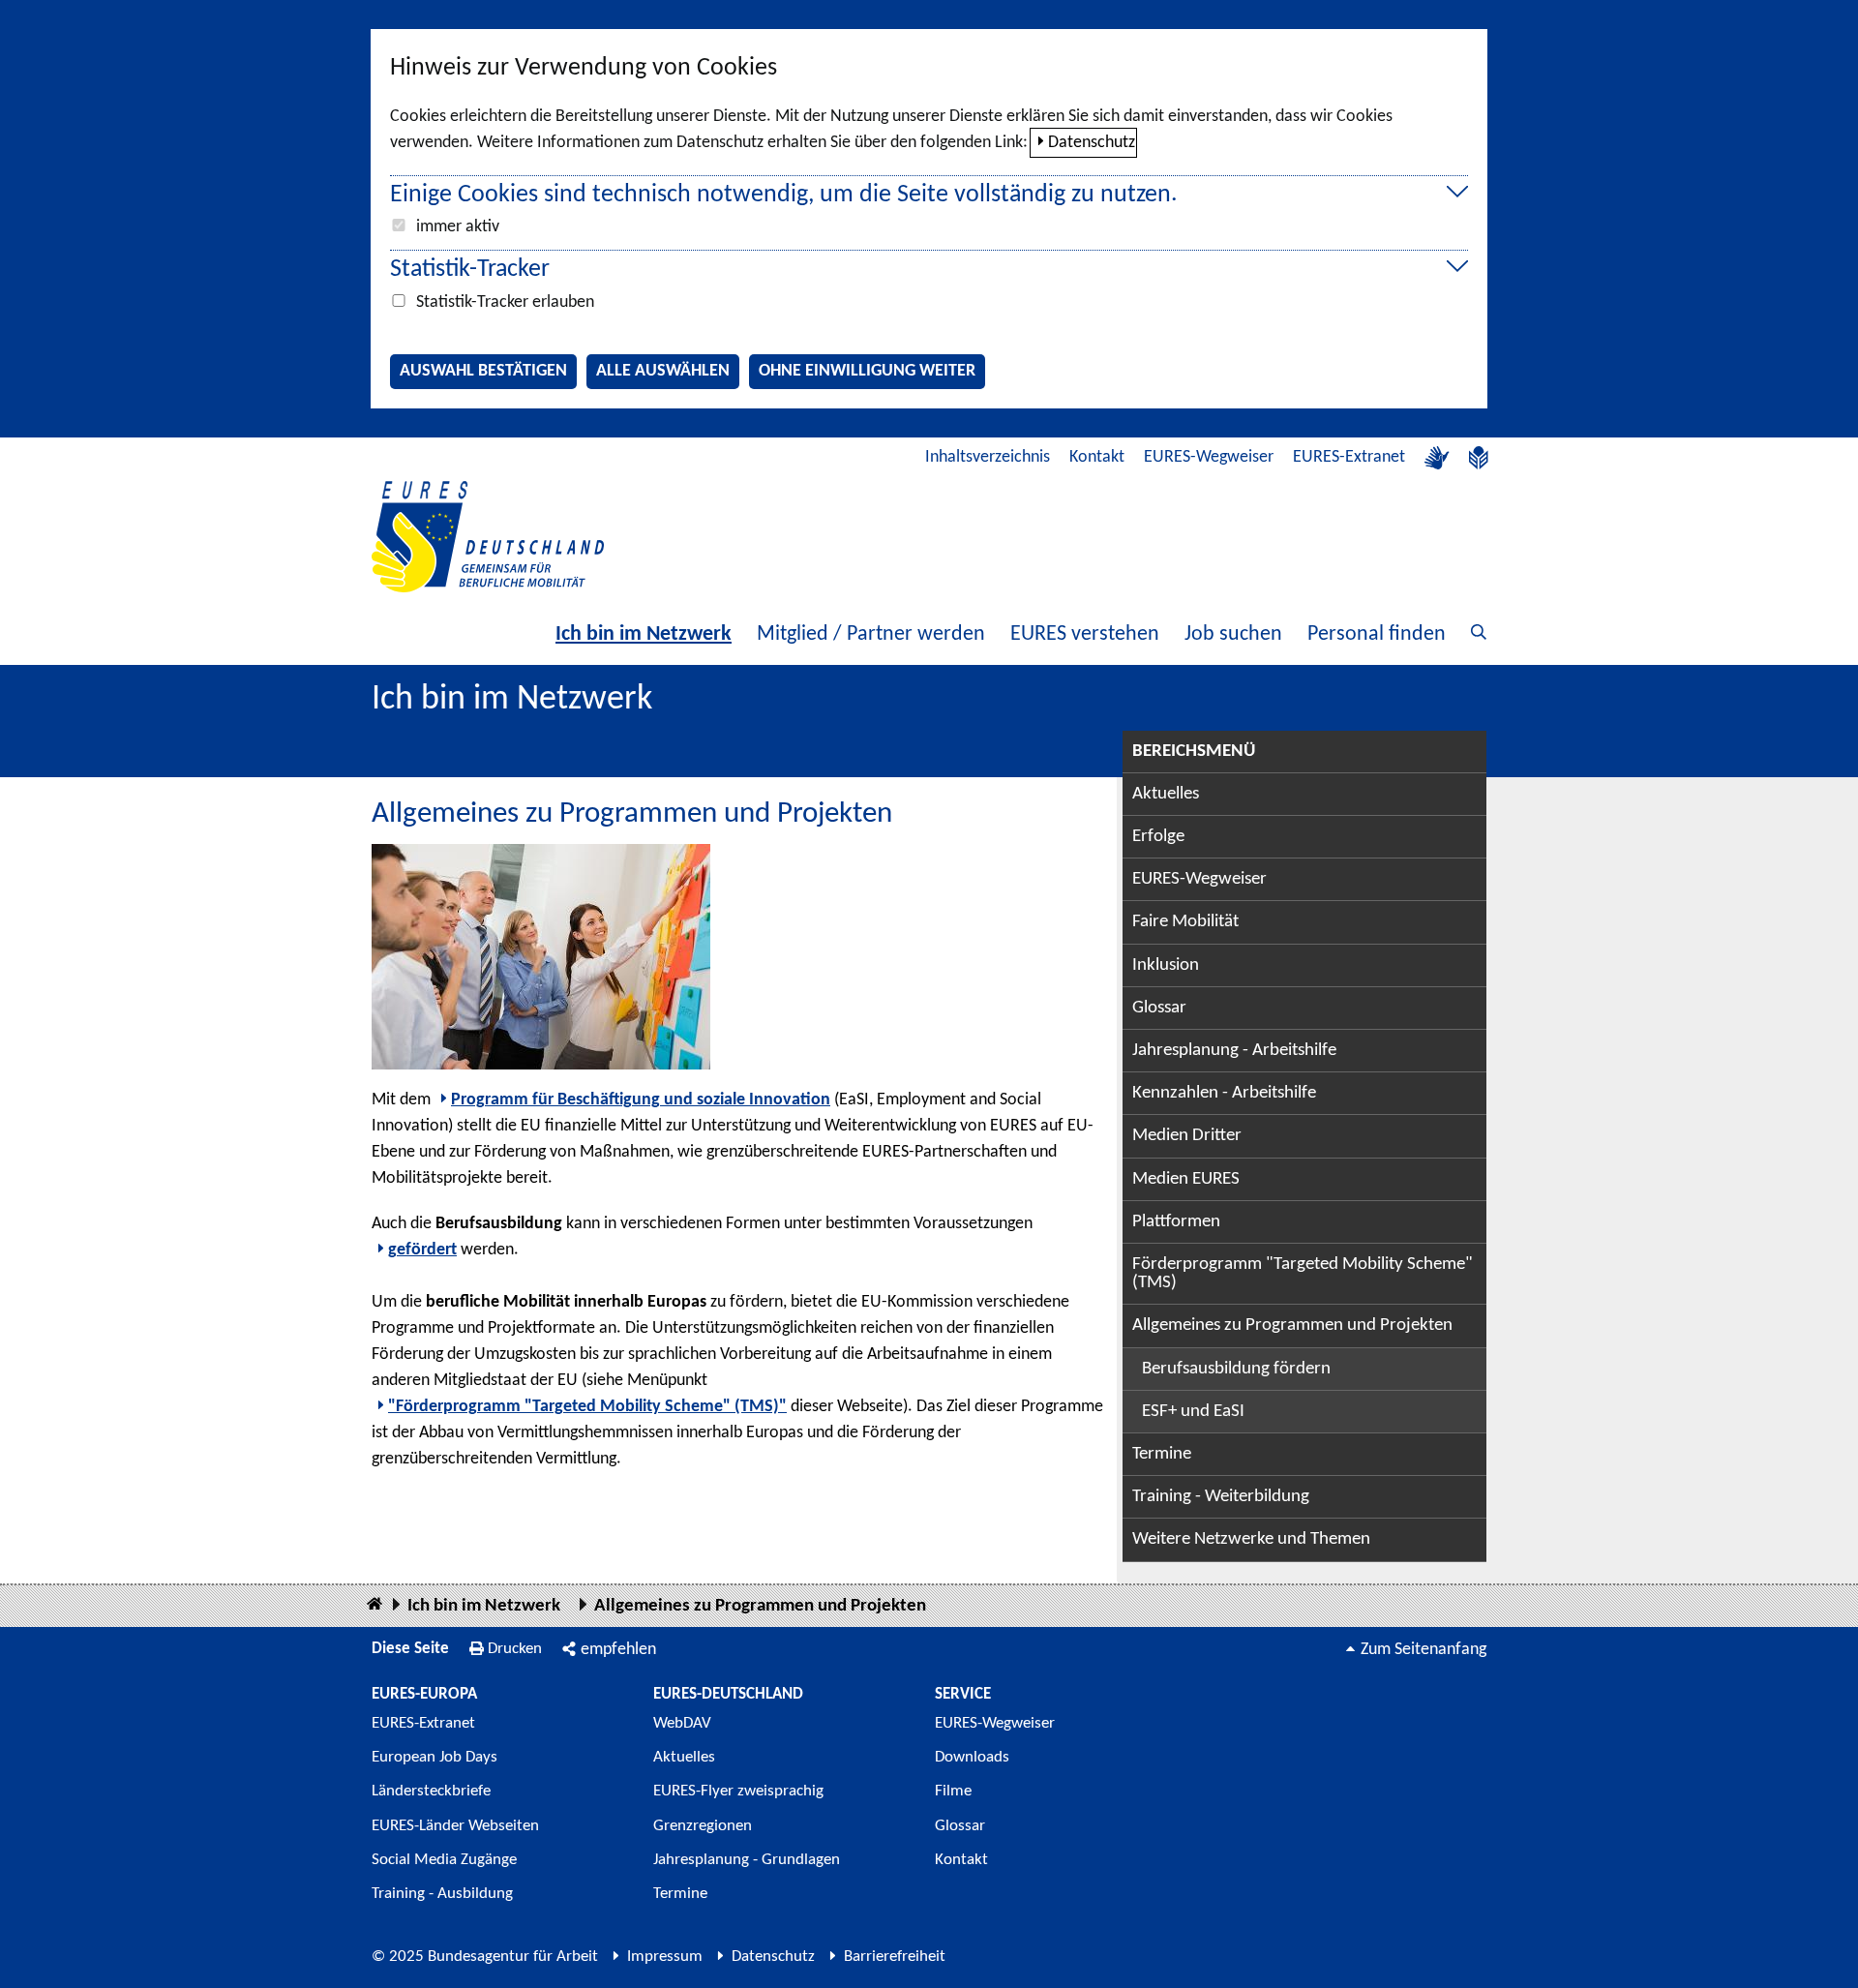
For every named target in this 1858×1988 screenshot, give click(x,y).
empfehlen (618, 1650)
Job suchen (1233, 634)
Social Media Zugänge (444, 1860)
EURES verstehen (1085, 634)
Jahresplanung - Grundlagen (747, 1860)
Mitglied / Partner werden (871, 634)
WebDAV (682, 1723)
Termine (1162, 1454)
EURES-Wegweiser (1209, 457)
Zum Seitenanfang (1423, 1650)
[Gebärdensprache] (1437, 458)
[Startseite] (375, 1605)
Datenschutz (1092, 143)
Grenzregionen (703, 1826)
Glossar (1159, 1008)
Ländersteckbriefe (431, 1791)
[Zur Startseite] (488, 537)
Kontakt (1097, 457)
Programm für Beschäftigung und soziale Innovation (641, 1100)
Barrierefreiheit (895, 1957)
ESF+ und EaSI (1193, 1412)
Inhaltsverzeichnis (988, 457)
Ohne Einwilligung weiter (867, 371)
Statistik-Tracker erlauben (505, 302)
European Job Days (435, 1757)
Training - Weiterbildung (1221, 1497)
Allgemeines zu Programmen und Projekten (1292, 1325)
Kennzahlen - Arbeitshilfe (1224, 1093)
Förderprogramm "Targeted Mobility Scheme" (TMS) (1303, 1274)
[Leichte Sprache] (1479, 458)
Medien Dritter (1187, 1136)
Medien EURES (1186, 1179)
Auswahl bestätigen (483, 371)
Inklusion (1166, 965)
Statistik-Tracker (470, 270)
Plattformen (1176, 1222)
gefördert (422, 1250)
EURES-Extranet (1349, 457)
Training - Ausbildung (442, 1894)
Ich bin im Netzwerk (644, 634)
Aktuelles (1166, 794)
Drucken (515, 1649)
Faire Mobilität (1185, 922)
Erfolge (1158, 837)
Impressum (665, 1957)
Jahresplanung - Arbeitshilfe (1234, 1051)
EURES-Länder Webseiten (455, 1826)
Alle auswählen (663, 371)
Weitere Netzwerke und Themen (1251, 1539)
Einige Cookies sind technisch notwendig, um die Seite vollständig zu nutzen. (784, 195)
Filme (953, 1791)
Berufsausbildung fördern (1236, 1369)
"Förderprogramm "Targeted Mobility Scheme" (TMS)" (587, 1407)
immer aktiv (458, 227)
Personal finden (1377, 634)
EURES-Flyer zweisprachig (738, 1791)
